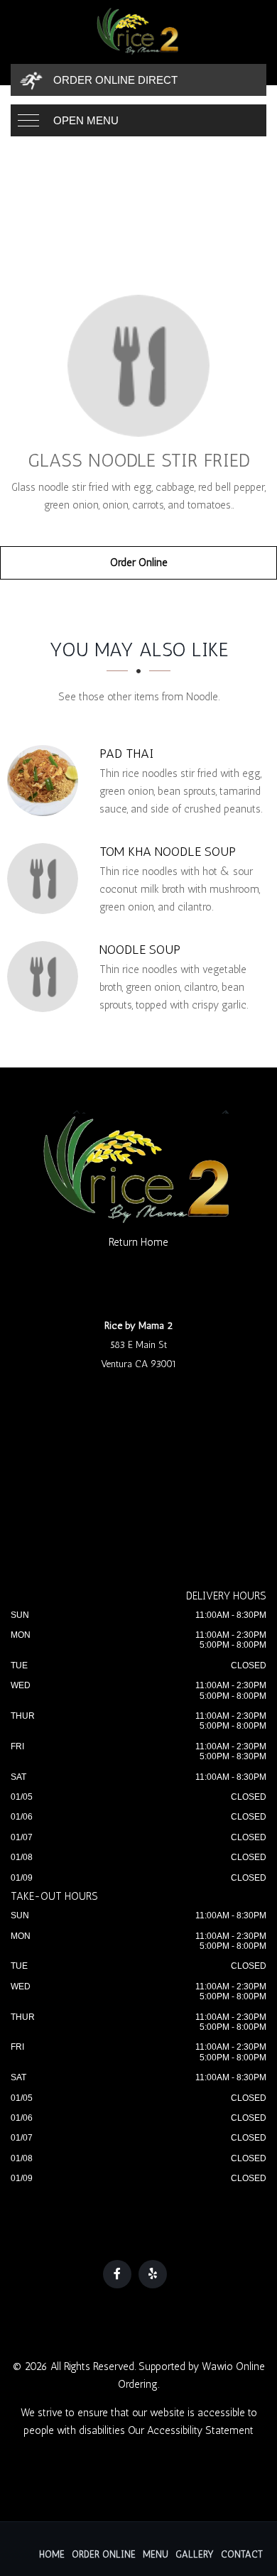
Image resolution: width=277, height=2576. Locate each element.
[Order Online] (138, 366)
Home (52, 2554)
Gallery (195, 2554)
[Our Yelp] (153, 2274)
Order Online (139, 563)
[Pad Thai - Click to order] (46, 781)
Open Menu (86, 120)
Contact (242, 2554)
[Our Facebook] (117, 2274)
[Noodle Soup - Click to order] (46, 977)
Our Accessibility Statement (191, 2430)
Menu (156, 2554)
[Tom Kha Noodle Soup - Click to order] (46, 879)
